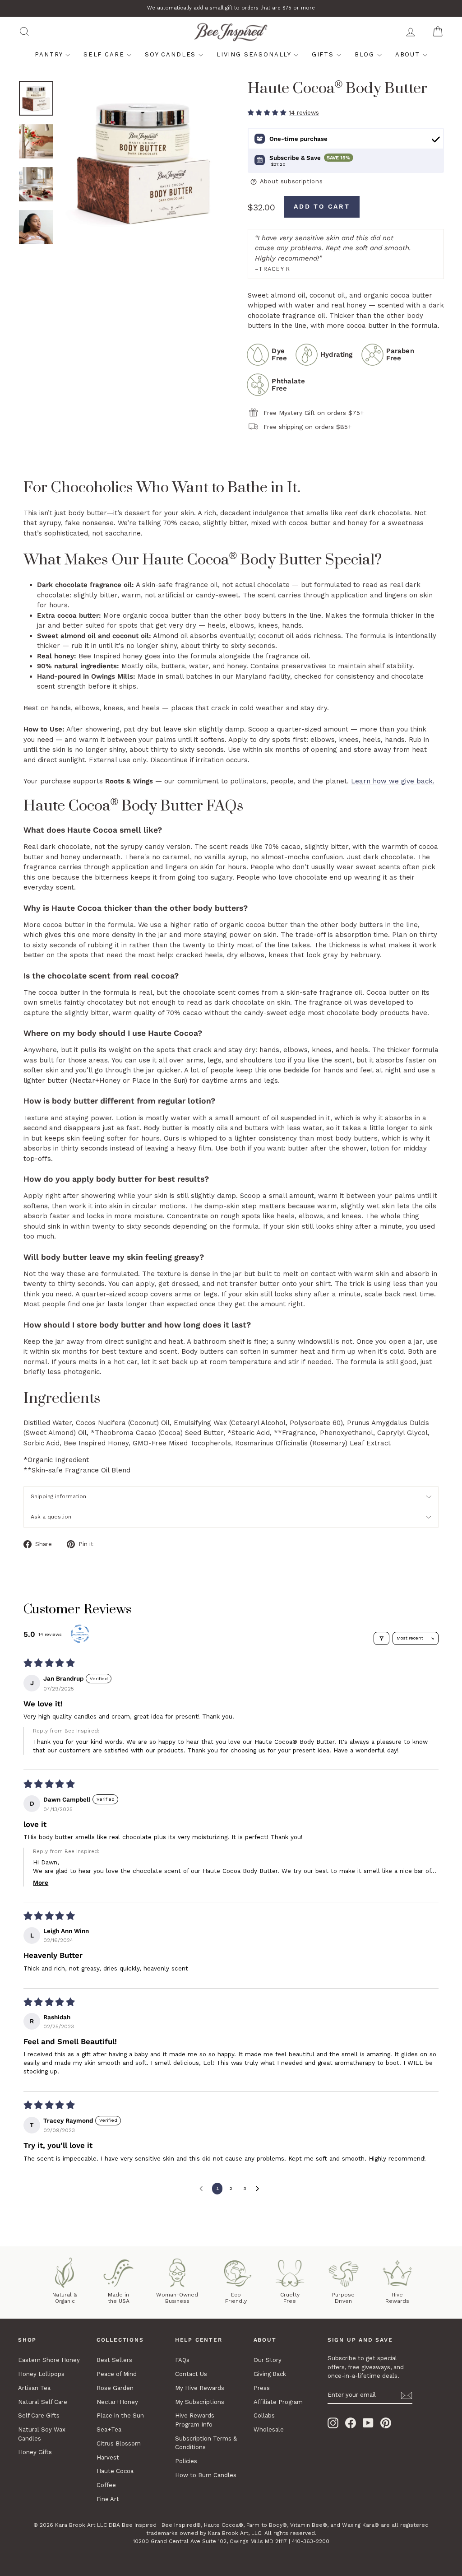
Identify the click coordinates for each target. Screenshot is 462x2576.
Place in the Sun (120, 2415)
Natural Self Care (43, 2402)
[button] (268, 112)
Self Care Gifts (39, 2415)
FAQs (182, 2360)
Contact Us (191, 2374)
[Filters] (382, 1638)
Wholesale (269, 2429)
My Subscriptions (200, 2402)
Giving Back (270, 2374)
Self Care (105, 54)
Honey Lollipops (41, 2374)
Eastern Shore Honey (49, 2360)
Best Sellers (114, 2360)
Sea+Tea (109, 2429)
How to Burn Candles (206, 2475)
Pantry (50, 54)
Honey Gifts (35, 2452)
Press (262, 2388)
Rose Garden (115, 2388)
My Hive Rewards (200, 2388)
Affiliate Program (278, 2402)
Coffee (106, 2485)
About (409, 54)
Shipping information (58, 1496)
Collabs (264, 2415)
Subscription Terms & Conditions (206, 2443)
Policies (186, 2461)
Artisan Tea (34, 2388)
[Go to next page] (259, 2189)
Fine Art (108, 2499)
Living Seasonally (255, 54)
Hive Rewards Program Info (195, 2420)
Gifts (324, 54)
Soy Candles (172, 54)
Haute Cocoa (115, 2471)
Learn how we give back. (393, 781)
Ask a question (51, 1517)
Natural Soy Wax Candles (42, 2434)
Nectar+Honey (117, 2402)
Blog (366, 54)
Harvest (108, 2457)
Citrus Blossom (119, 2443)
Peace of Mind (117, 2374)
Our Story (268, 2360)
